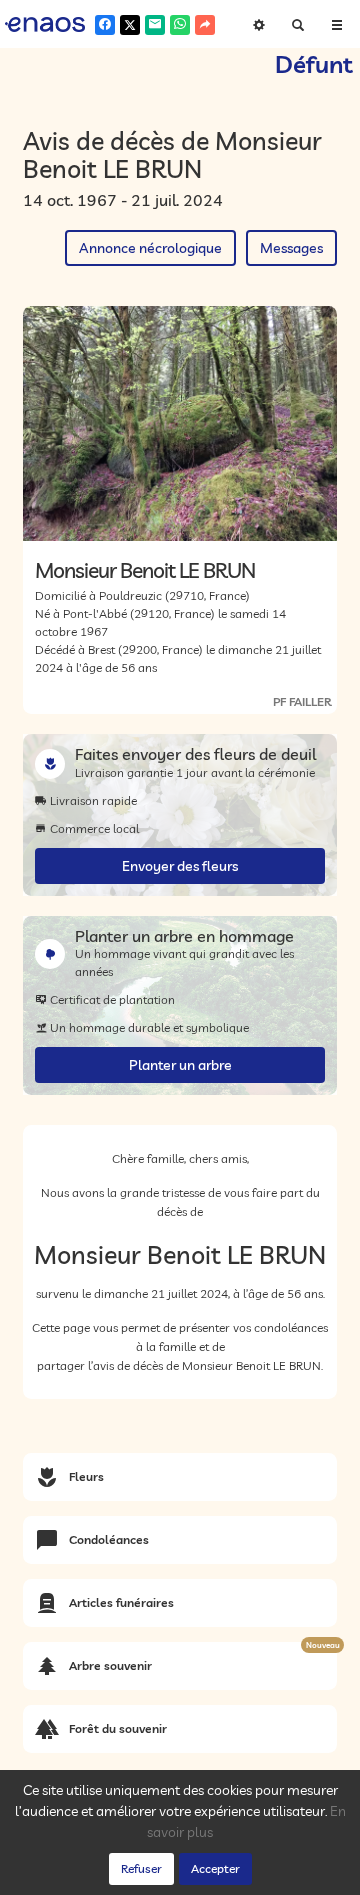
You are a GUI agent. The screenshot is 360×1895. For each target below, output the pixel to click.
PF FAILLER (302, 701)
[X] (130, 25)
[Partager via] (205, 25)
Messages (291, 248)
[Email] (155, 25)
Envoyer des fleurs (180, 866)
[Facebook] (105, 25)
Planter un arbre (180, 1065)
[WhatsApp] (180, 25)
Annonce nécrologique (150, 248)
